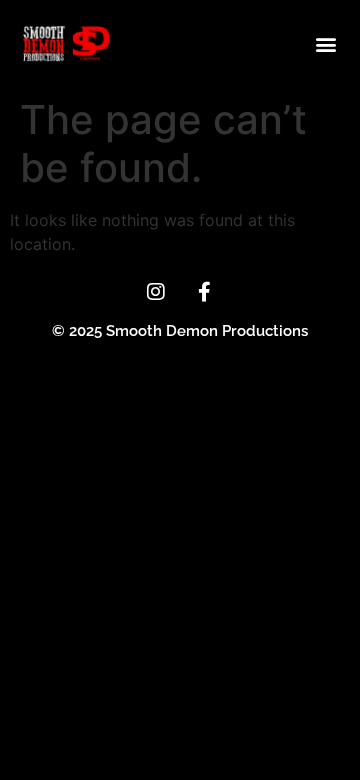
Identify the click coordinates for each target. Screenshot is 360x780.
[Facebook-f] (205, 292)
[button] (325, 43)
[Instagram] (156, 292)
